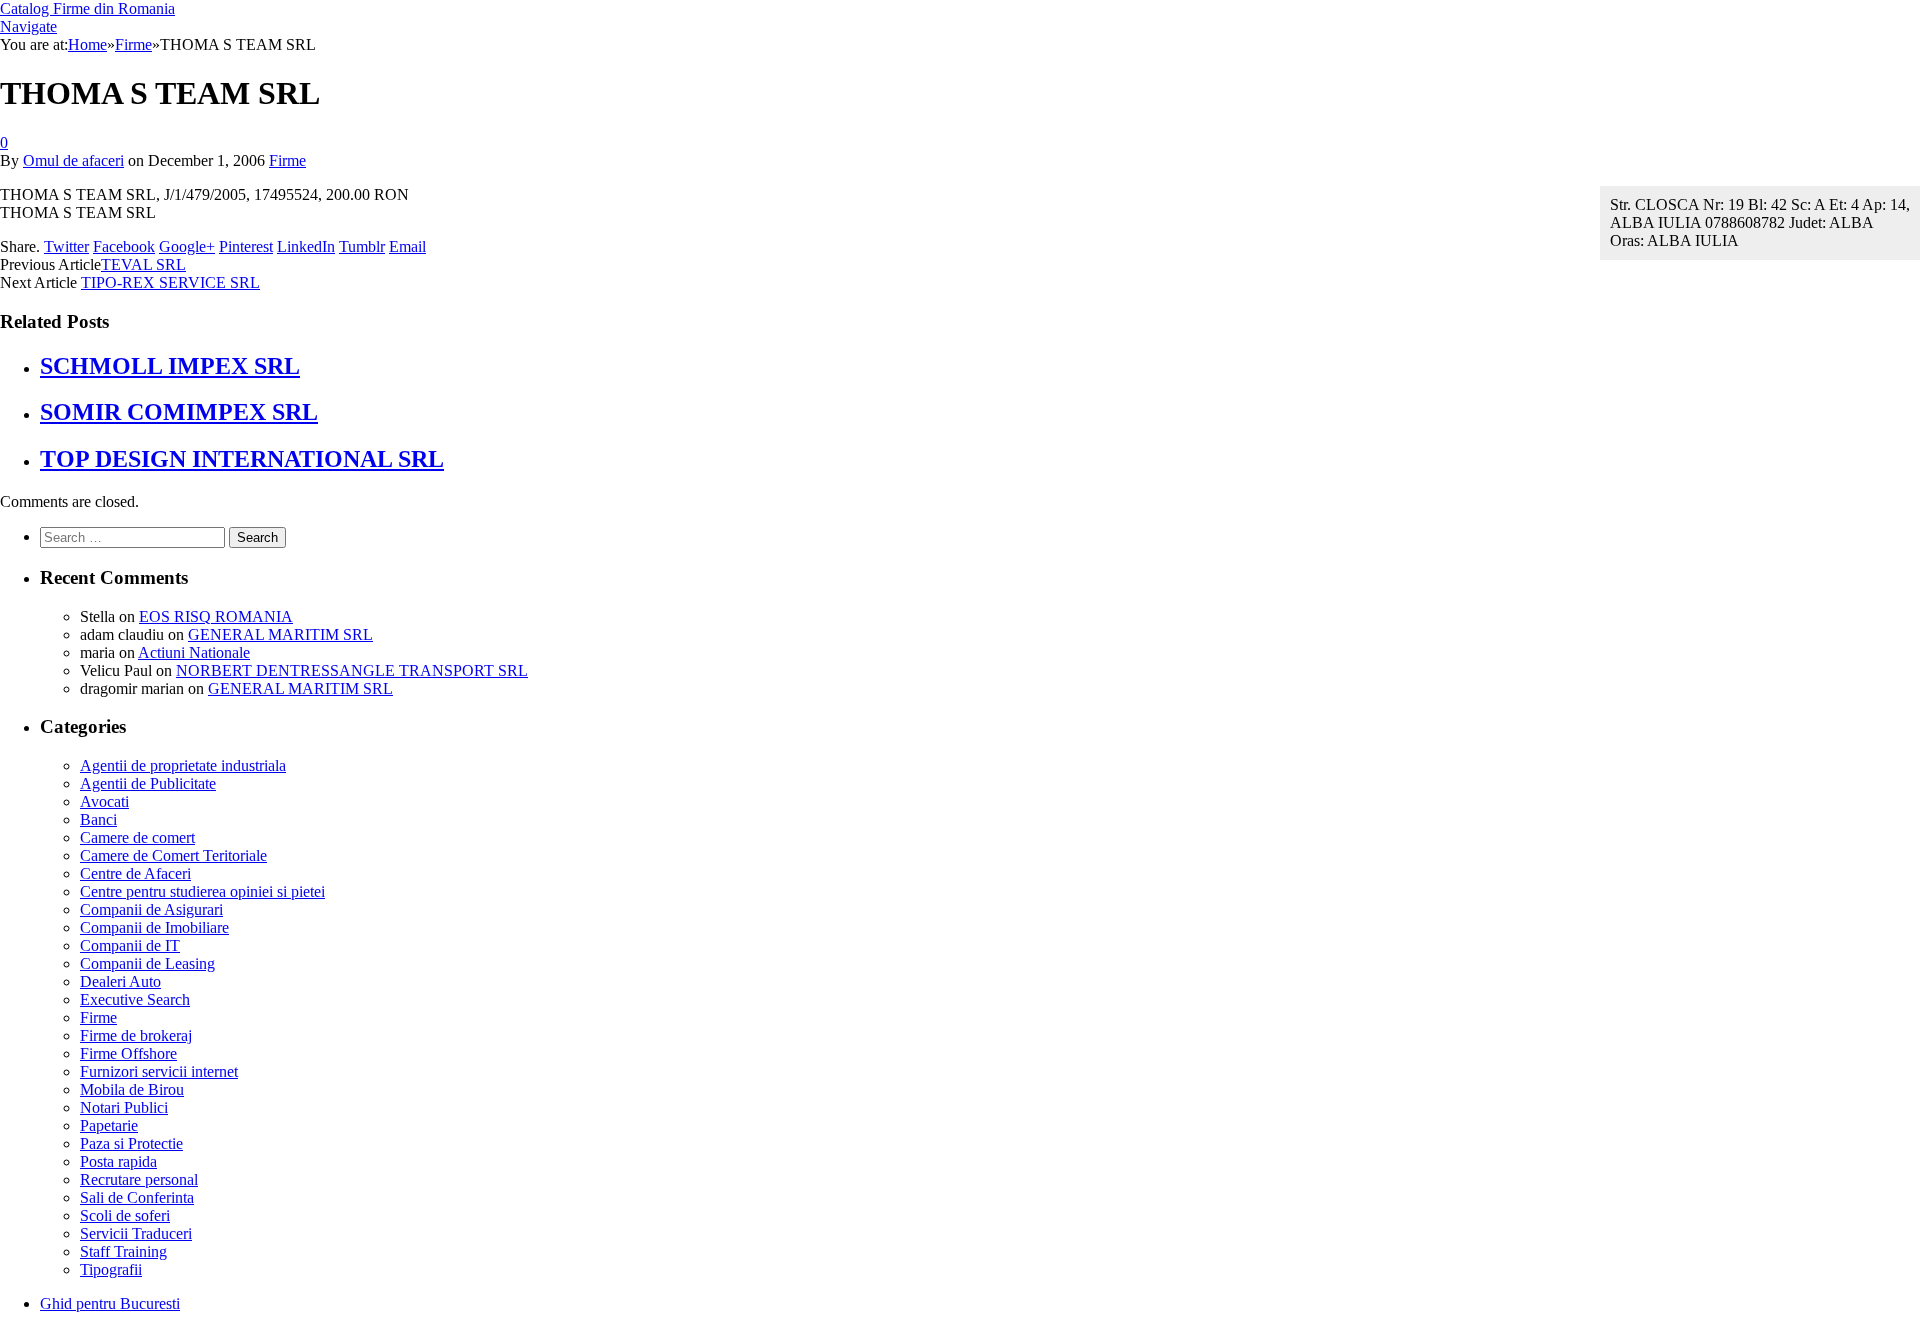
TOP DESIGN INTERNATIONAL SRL (242, 459)
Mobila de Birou (132, 1089)
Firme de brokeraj (136, 1035)
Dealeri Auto (120, 981)
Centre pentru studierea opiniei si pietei (202, 891)
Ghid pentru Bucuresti (110, 1303)
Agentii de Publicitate (148, 783)
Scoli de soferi (125, 1215)
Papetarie (109, 1125)
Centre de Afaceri (135, 873)
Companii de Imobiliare (154, 927)
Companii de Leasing (147, 963)
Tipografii (111, 1269)
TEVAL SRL (143, 264)
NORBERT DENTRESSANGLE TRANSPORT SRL (352, 670)
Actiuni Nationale (194, 652)
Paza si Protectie (131, 1143)
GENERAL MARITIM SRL (280, 634)
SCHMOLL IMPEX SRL (170, 366)
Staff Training (123, 1251)
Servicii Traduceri (136, 1233)
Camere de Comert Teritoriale (173, 855)
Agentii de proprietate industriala (183, 765)
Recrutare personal (139, 1179)
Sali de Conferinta (137, 1197)
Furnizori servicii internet (159, 1071)
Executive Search (135, 999)
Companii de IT (130, 945)
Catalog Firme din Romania (87, 8)
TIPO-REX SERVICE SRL (170, 282)
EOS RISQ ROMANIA (216, 616)
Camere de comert (137, 837)
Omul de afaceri (73, 160)
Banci (98, 819)
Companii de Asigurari (151, 909)
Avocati (104, 801)
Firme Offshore (128, 1053)
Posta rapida (118, 1161)
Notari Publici (124, 1107)
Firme (287, 160)
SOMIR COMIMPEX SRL (179, 412)
